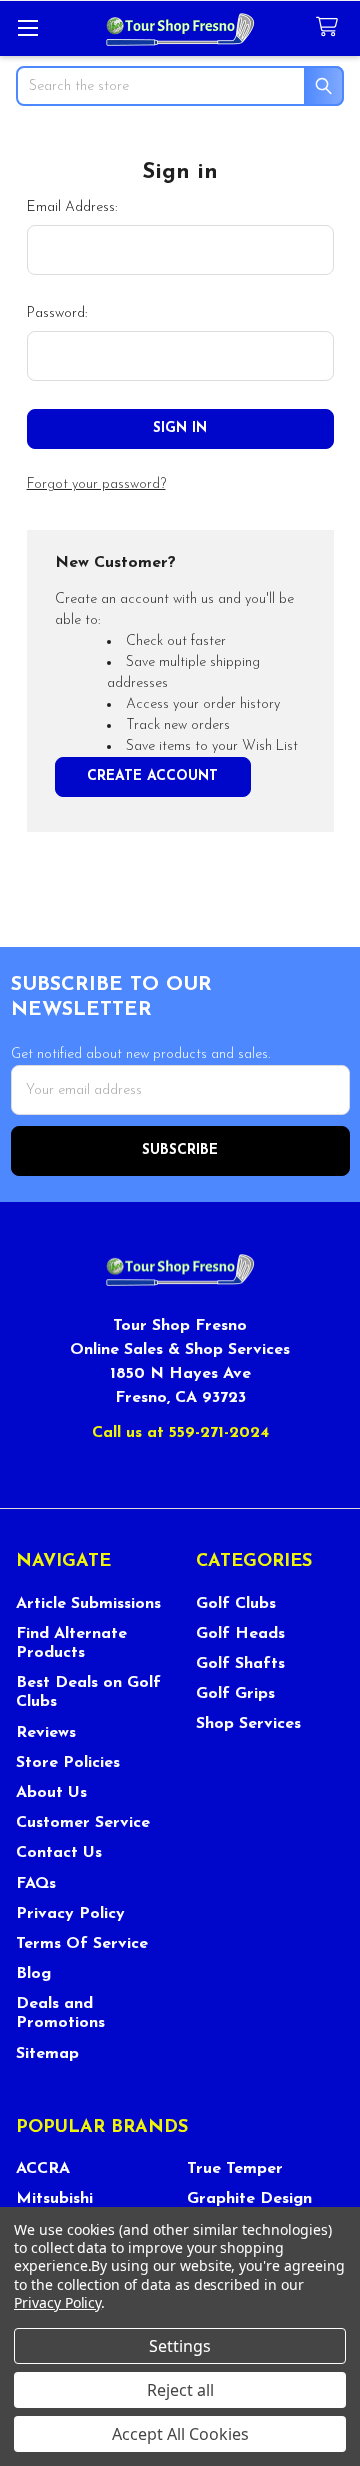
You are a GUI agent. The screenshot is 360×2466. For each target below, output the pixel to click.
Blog (33, 1974)
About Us (51, 1793)
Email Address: (72, 207)
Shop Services (248, 1724)
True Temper (235, 2169)
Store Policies (68, 1763)
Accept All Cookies (180, 2434)
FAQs (36, 1884)
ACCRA (43, 2169)
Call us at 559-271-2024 (180, 1433)
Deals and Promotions (60, 2013)
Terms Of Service (82, 1944)
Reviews (46, 1733)
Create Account (152, 776)
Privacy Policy (70, 1914)
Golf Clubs (236, 1604)
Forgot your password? (96, 484)
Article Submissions (88, 1604)
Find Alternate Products (71, 1643)
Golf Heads (240, 1634)
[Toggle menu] (27, 27)
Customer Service (83, 1823)
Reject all (180, 2390)
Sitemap (47, 2054)
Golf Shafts (240, 1664)
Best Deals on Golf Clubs (88, 1692)
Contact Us (59, 1853)
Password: (57, 313)
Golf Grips (235, 1694)
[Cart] (331, 27)
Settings (180, 2346)
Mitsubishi (54, 2199)
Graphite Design (249, 2199)
